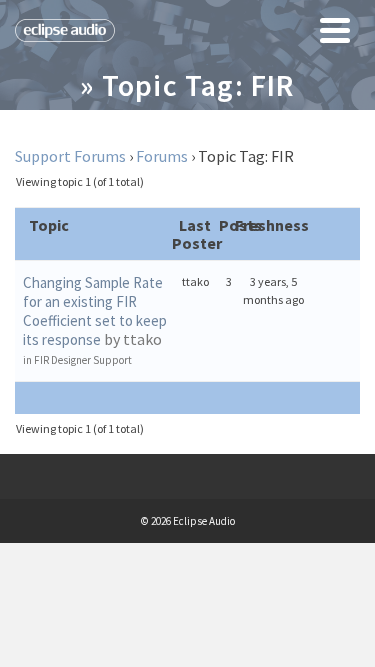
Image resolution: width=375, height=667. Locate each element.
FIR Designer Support (83, 360)
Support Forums (70, 156)
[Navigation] (335, 30)
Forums (162, 156)
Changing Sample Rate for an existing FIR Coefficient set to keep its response (95, 311)
